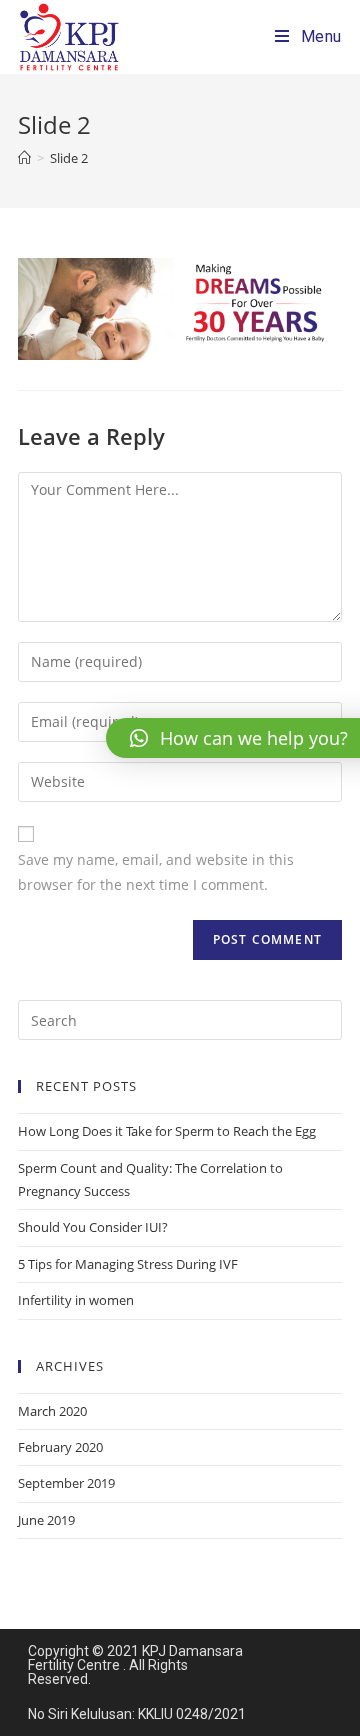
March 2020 (52, 1411)
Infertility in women (76, 1300)
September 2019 (66, 1483)
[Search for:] (180, 1019)
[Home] (24, 158)
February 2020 (60, 1447)
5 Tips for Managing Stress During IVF (128, 1264)
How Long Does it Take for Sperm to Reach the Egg (167, 1131)
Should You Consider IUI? (93, 1227)
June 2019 (46, 1520)
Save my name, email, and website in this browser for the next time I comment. (156, 872)
